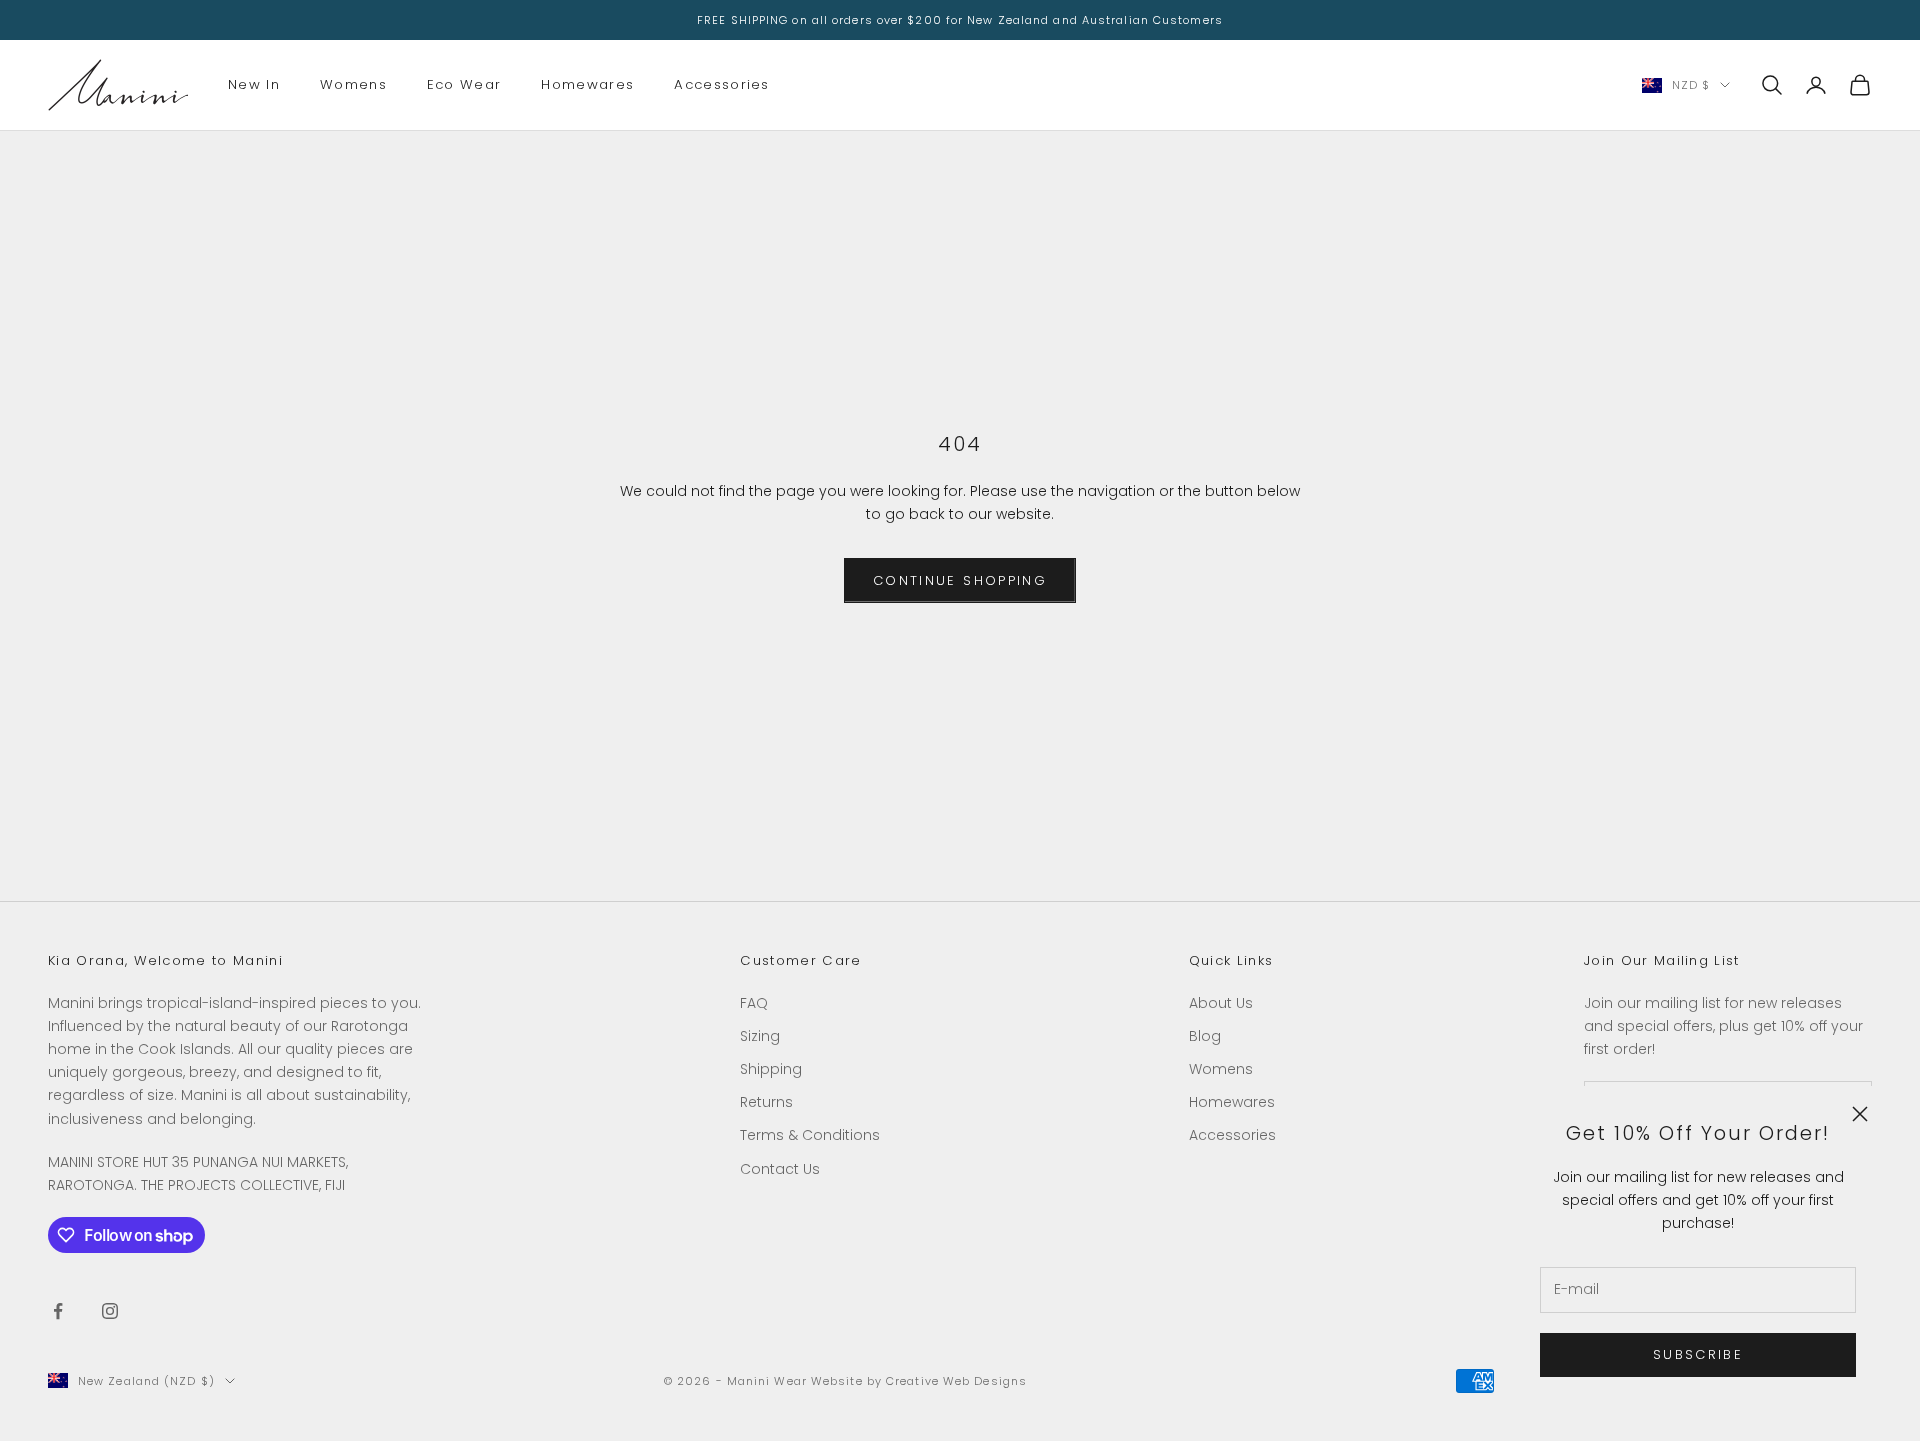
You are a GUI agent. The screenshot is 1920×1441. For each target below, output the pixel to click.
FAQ (754, 1003)
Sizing (760, 1036)
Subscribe (1698, 1354)
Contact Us (780, 1169)
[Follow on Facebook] (58, 1311)
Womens (353, 84)
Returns (766, 1102)
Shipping (771, 1069)
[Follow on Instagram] (110, 1311)
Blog (1205, 1036)
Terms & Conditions (810, 1135)
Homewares (587, 84)
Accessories (722, 84)
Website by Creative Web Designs (919, 1381)
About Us (1221, 1003)
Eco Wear (464, 84)
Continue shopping (960, 580)
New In (254, 84)
